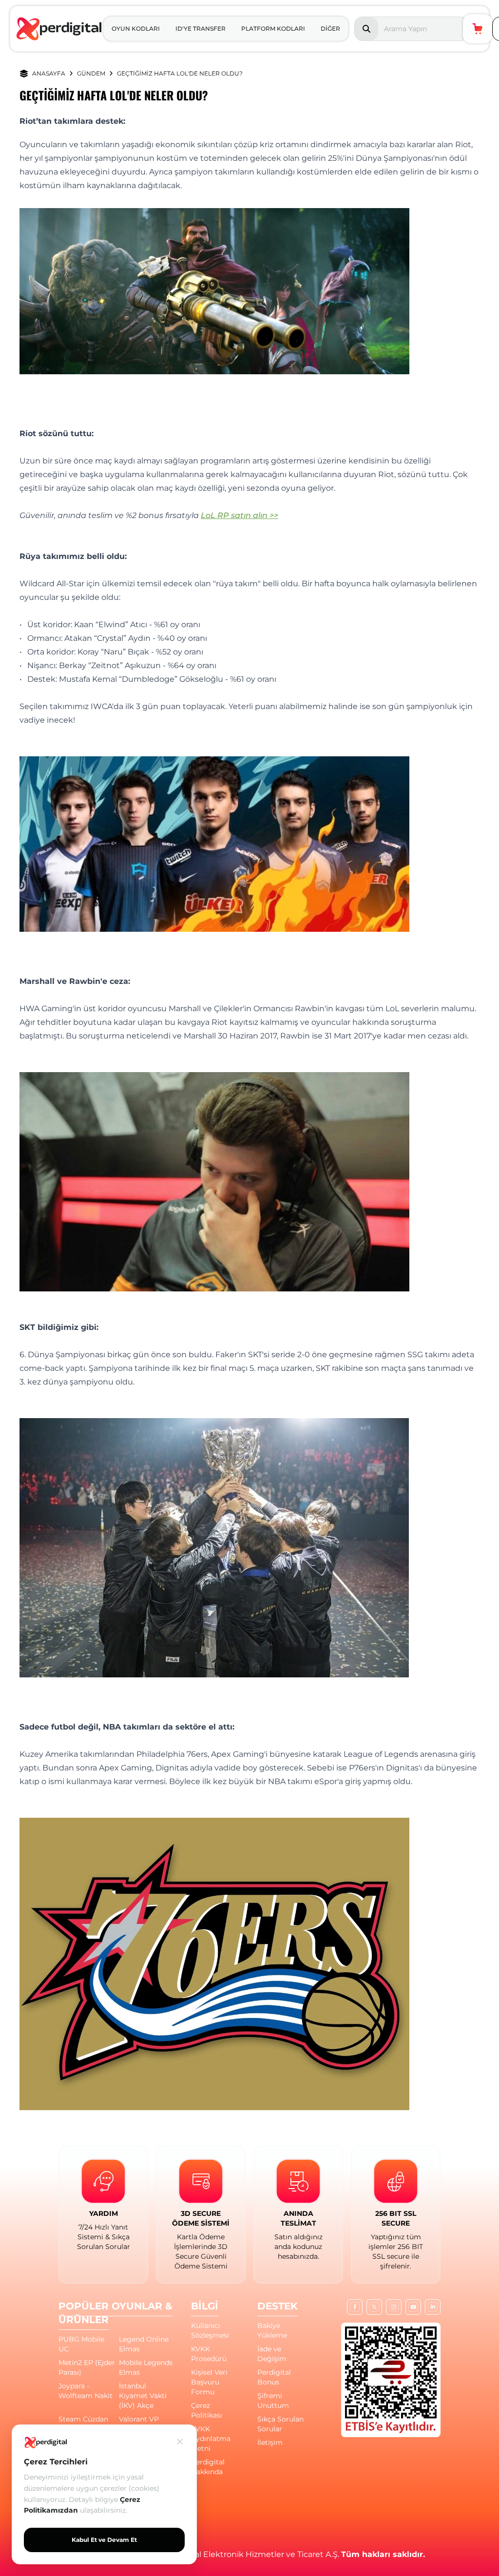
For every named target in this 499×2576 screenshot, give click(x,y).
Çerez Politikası (207, 2410)
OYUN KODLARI (136, 29)
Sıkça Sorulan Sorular (280, 2424)
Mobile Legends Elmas (146, 2367)
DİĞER (330, 29)
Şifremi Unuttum (273, 2401)
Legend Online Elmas (144, 2344)
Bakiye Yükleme (272, 2330)
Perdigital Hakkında (208, 2467)
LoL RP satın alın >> (240, 515)
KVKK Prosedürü (209, 2354)
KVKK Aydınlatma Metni (211, 2439)
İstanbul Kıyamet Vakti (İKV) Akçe (143, 2396)
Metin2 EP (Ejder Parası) (87, 2367)
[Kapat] (180, 2441)
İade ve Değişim (272, 2354)
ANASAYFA (49, 73)
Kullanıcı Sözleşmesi (210, 2330)
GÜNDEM (91, 73)
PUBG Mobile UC (81, 2344)
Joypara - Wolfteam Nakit (86, 2391)
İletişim (270, 2442)
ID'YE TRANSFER (201, 29)
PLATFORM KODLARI (273, 29)
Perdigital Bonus (274, 2377)
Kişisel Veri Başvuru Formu (209, 2382)
